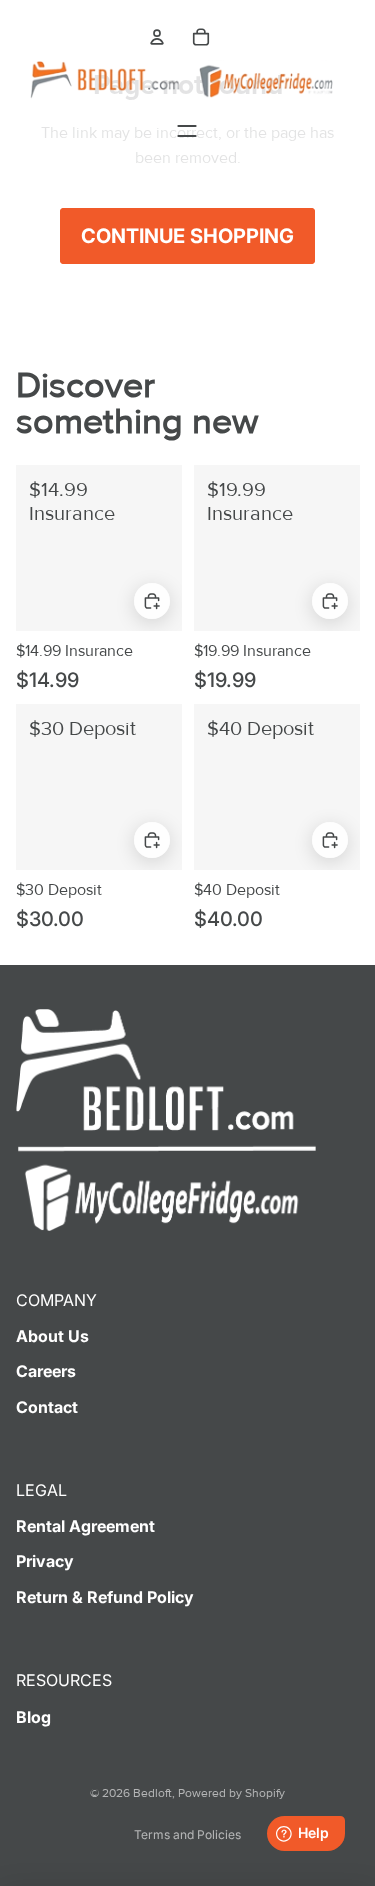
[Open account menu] (157, 37)
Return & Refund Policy (105, 1597)
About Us (52, 1336)
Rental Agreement (85, 1526)
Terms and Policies (187, 1834)
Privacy (45, 1561)
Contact (47, 1407)
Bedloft (152, 1793)
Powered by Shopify (231, 1793)
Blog (33, 1717)
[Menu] (187, 131)
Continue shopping (187, 236)
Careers (46, 1371)
